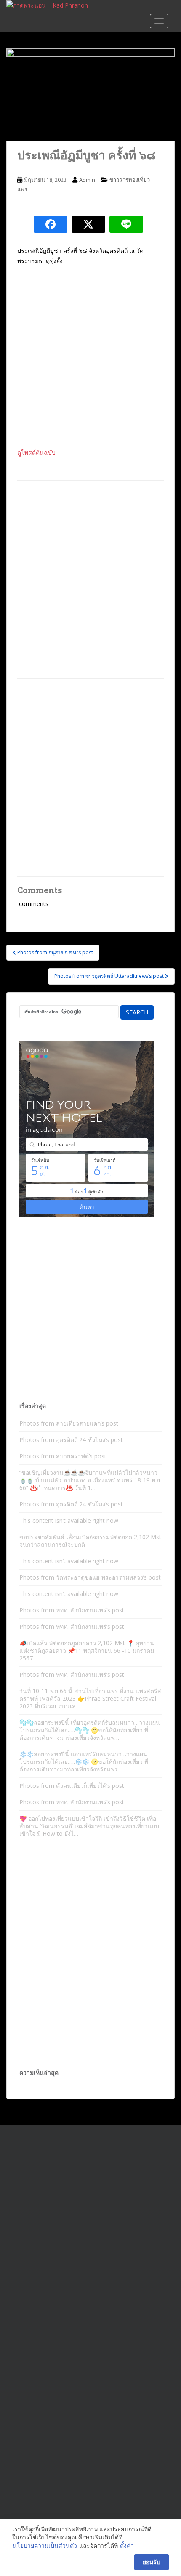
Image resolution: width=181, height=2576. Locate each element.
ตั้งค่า (127, 2545)
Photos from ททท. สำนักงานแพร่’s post (72, 1610)
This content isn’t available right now (69, 1520)
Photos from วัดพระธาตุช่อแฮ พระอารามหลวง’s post (90, 1577)
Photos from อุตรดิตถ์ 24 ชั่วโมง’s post (71, 1440)
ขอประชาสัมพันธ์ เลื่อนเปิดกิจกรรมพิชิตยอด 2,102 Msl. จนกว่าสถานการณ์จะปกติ (90, 1541)
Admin (87, 180)
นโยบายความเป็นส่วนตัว (45, 2545)
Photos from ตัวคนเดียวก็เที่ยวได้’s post (72, 1786)
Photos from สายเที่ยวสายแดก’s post (69, 1423)
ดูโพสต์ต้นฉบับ (36, 453)
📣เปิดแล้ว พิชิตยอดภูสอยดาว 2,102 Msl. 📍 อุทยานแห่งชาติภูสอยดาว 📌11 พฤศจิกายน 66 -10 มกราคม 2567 (87, 1650)
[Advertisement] (90, 579)
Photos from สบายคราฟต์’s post (63, 1456)
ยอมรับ (152, 2562)
